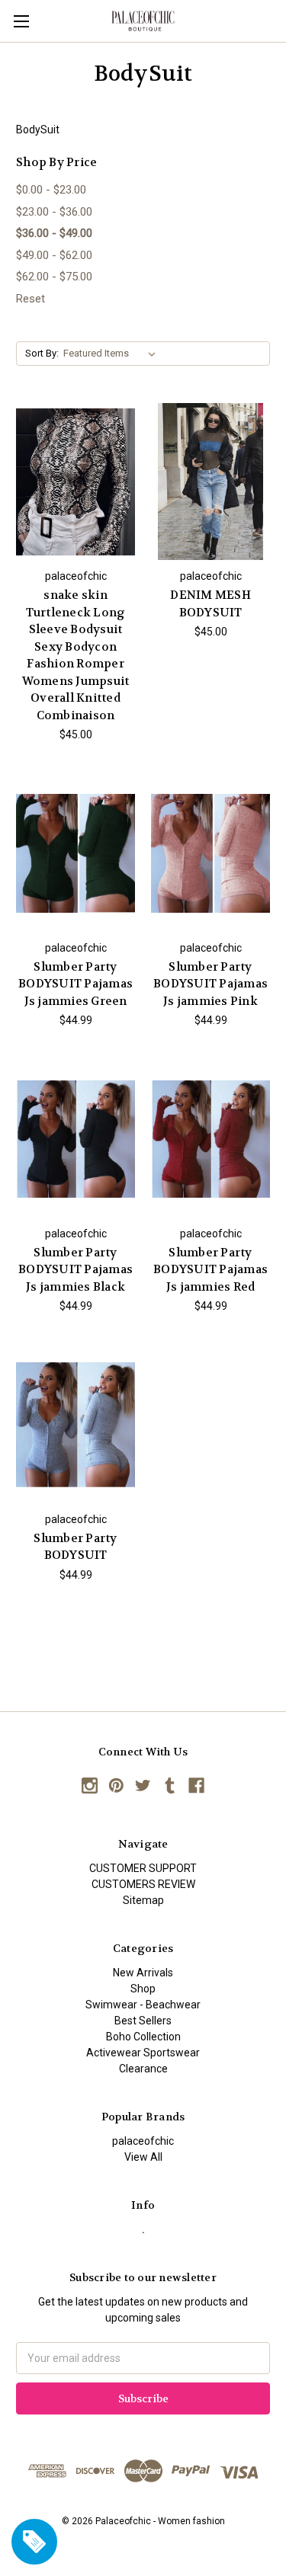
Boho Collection (143, 2037)
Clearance (143, 2069)
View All (143, 2157)
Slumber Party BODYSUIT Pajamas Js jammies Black (76, 1270)
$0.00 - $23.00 (51, 190)
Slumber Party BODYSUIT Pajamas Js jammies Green (76, 984)
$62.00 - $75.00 (54, 277)
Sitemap (143, 1900)
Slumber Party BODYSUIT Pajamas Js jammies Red (210, 1270)
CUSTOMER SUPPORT (143, 1868)
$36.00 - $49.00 (54, 233)
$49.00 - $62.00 (54, 255)
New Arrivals (143, 1973)
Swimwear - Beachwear (143, 2005)
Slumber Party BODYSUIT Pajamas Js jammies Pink (210, 984)
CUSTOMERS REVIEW (143, 1884)
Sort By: (42, 353)
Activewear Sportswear (143, 2053)
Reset (31, 299)
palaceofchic (143, 2141)
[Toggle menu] (21, 21)
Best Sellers (143, 2021)
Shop (143, 1989)
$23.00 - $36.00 (54, 212)
